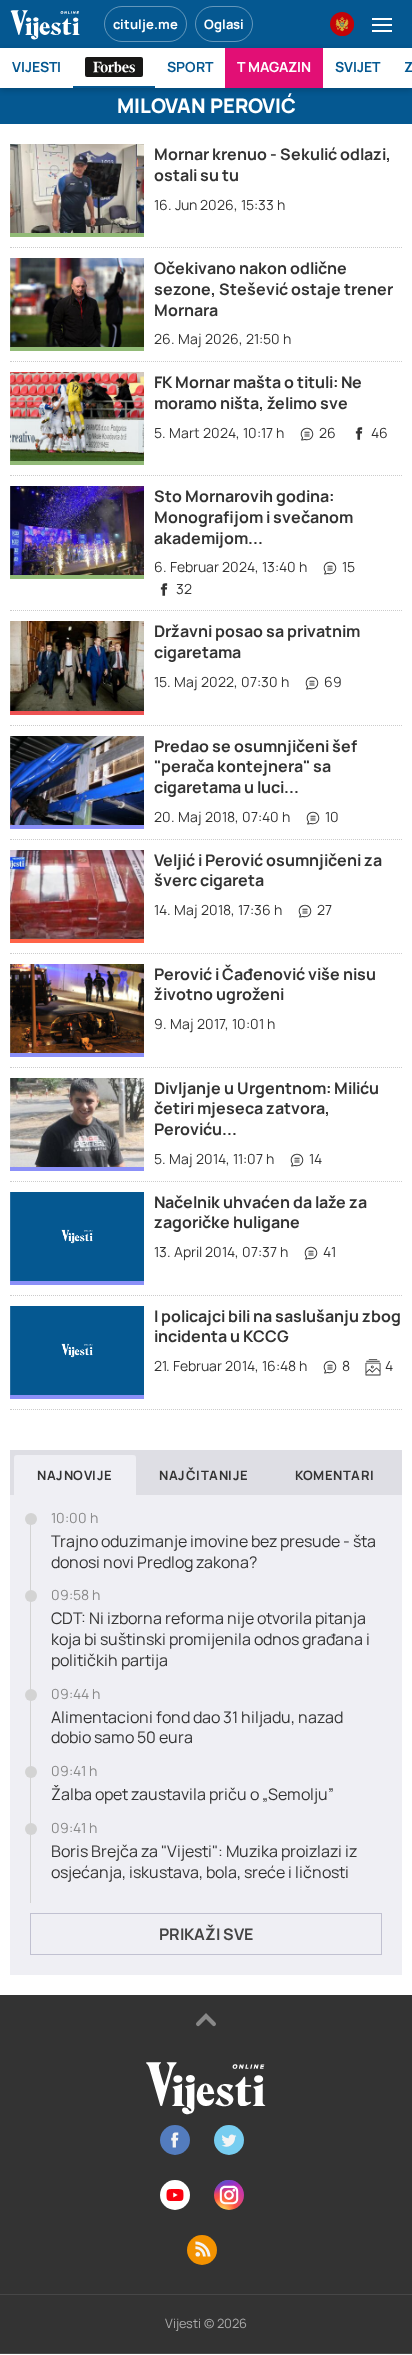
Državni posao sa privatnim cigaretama (257, 641)
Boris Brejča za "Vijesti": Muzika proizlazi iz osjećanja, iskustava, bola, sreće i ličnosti (204, 1862)
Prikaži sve (206, 1934)
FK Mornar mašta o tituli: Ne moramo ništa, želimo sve (258, 392)
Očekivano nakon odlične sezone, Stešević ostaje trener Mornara (273, 289)
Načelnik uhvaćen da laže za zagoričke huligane (260, 1212)
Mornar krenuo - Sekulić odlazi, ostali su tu (272, 164)
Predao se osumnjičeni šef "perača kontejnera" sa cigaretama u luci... (255, 767)
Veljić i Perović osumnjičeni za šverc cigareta (268, 870)
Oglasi (224, 24)
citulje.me (145, 24)
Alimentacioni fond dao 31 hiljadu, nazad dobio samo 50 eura (197, 1728)
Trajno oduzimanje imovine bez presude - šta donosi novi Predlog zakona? (213, 1552)
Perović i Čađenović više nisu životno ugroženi (265, 984)
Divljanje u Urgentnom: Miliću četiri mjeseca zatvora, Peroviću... (266, 1109)
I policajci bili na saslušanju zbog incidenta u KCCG (277, 1326)
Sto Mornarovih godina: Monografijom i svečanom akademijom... (253, 517)
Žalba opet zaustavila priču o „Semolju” (192, 1794)
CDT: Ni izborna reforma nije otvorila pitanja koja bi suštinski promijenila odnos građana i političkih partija (210, 1639)
